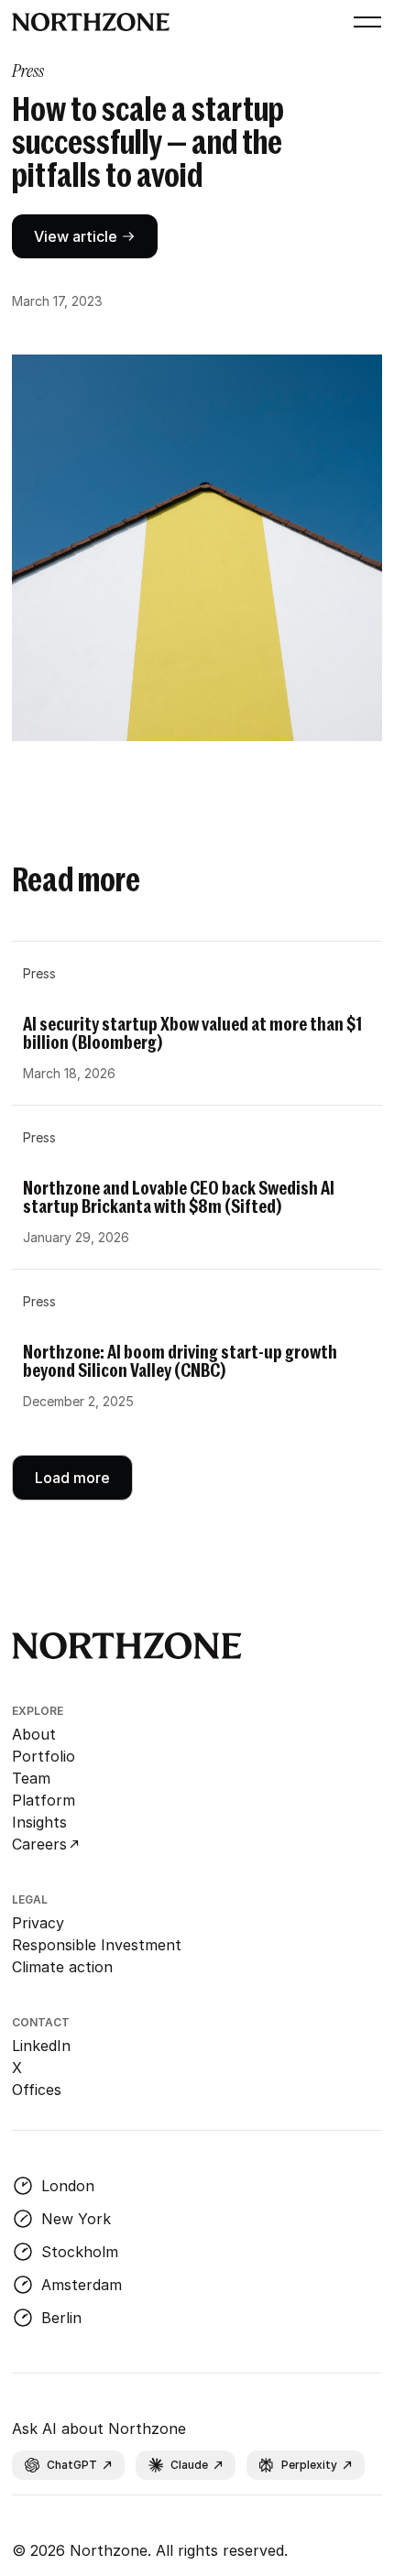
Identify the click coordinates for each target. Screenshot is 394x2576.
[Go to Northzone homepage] (91, 22)
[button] (364, 22)
